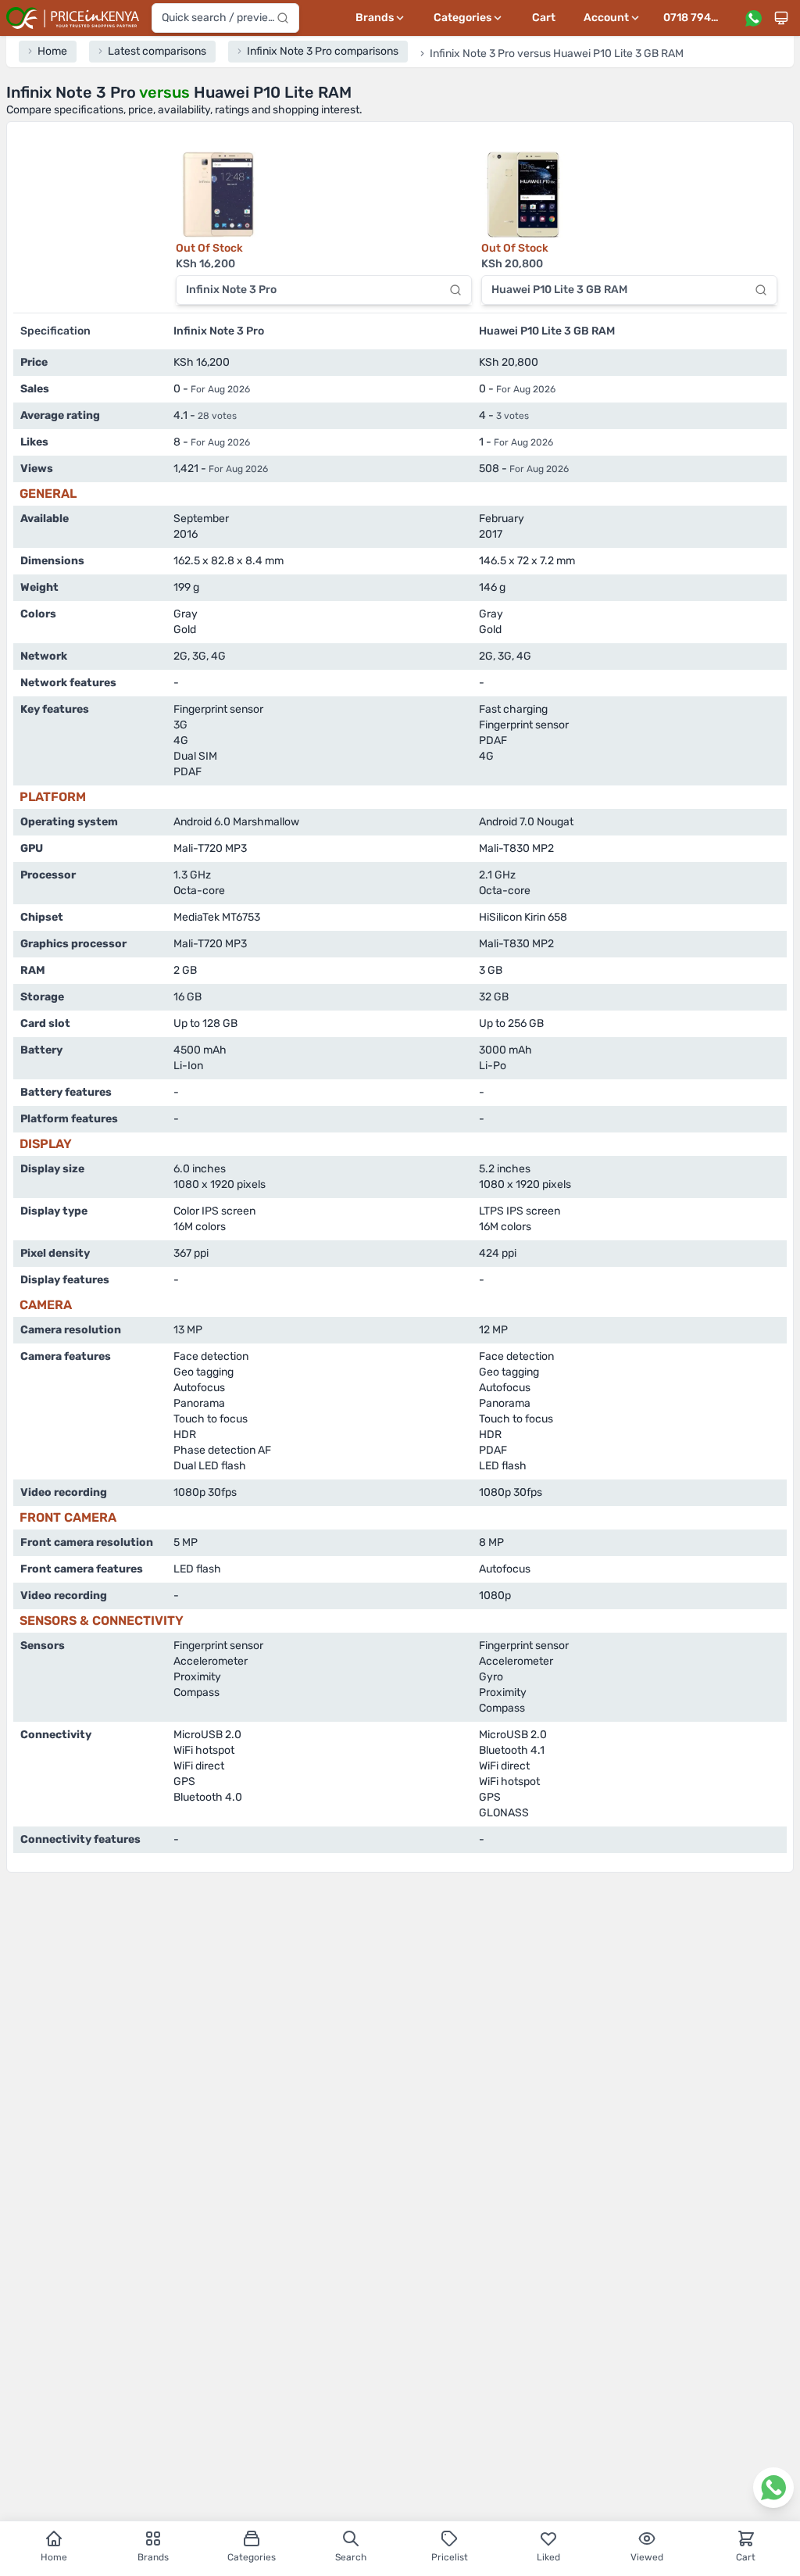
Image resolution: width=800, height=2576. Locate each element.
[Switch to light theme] (781, 18)
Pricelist (450, 2557)
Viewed (647, 2557)
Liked (548, 2557)
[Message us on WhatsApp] (753, 18)
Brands (153, 2557)
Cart (544, 18)
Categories (252, 2557)
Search (351, 2557)
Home (54, 2557)
